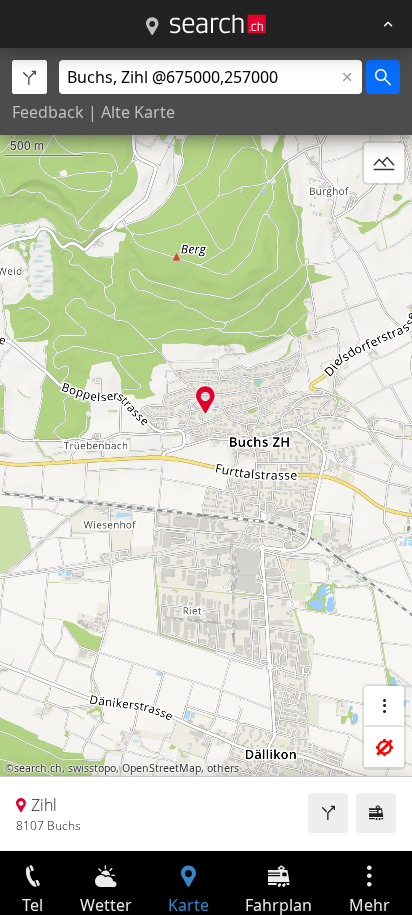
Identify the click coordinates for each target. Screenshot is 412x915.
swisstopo (92, 768)
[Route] (328, 813)
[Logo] (218, 24)
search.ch (38, 768)
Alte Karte (138, 112)
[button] (205, 399)
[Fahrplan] (376, 813)
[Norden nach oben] (384, 211)
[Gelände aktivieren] (384, 163)
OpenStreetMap (161, 768)
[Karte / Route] (152, 27)
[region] (206, 449)
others (223, 768)
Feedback (48, 112)
